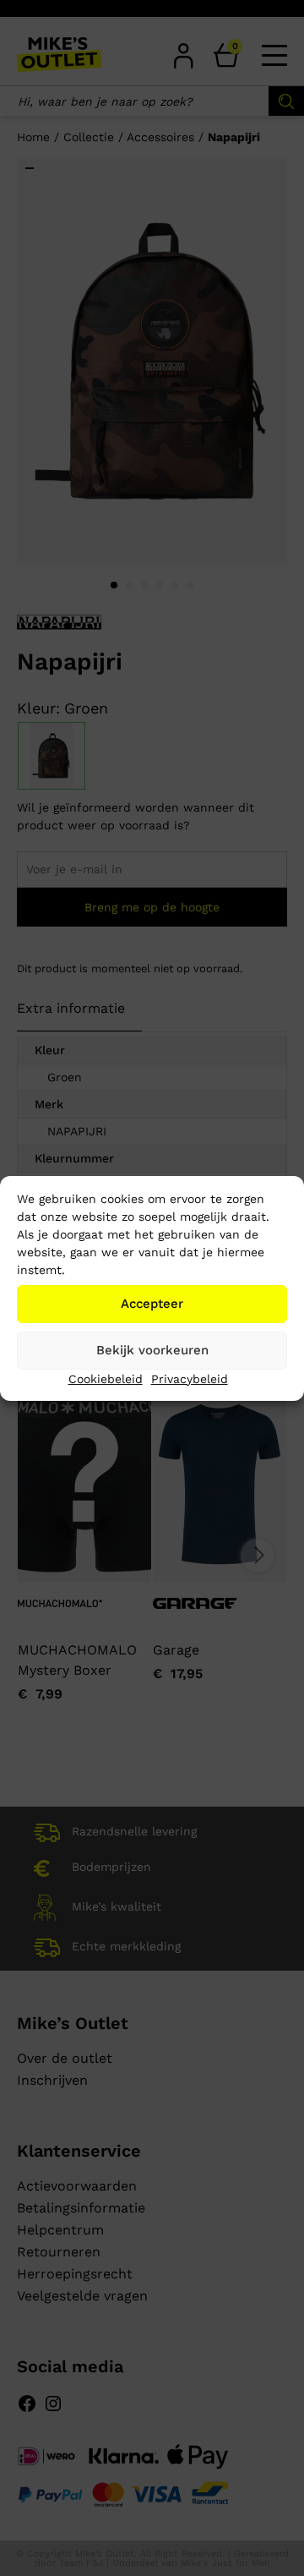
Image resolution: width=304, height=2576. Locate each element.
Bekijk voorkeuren (152, 1350)
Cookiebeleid (106, 1379)
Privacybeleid (190, 1379)
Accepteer (152, 1304)
